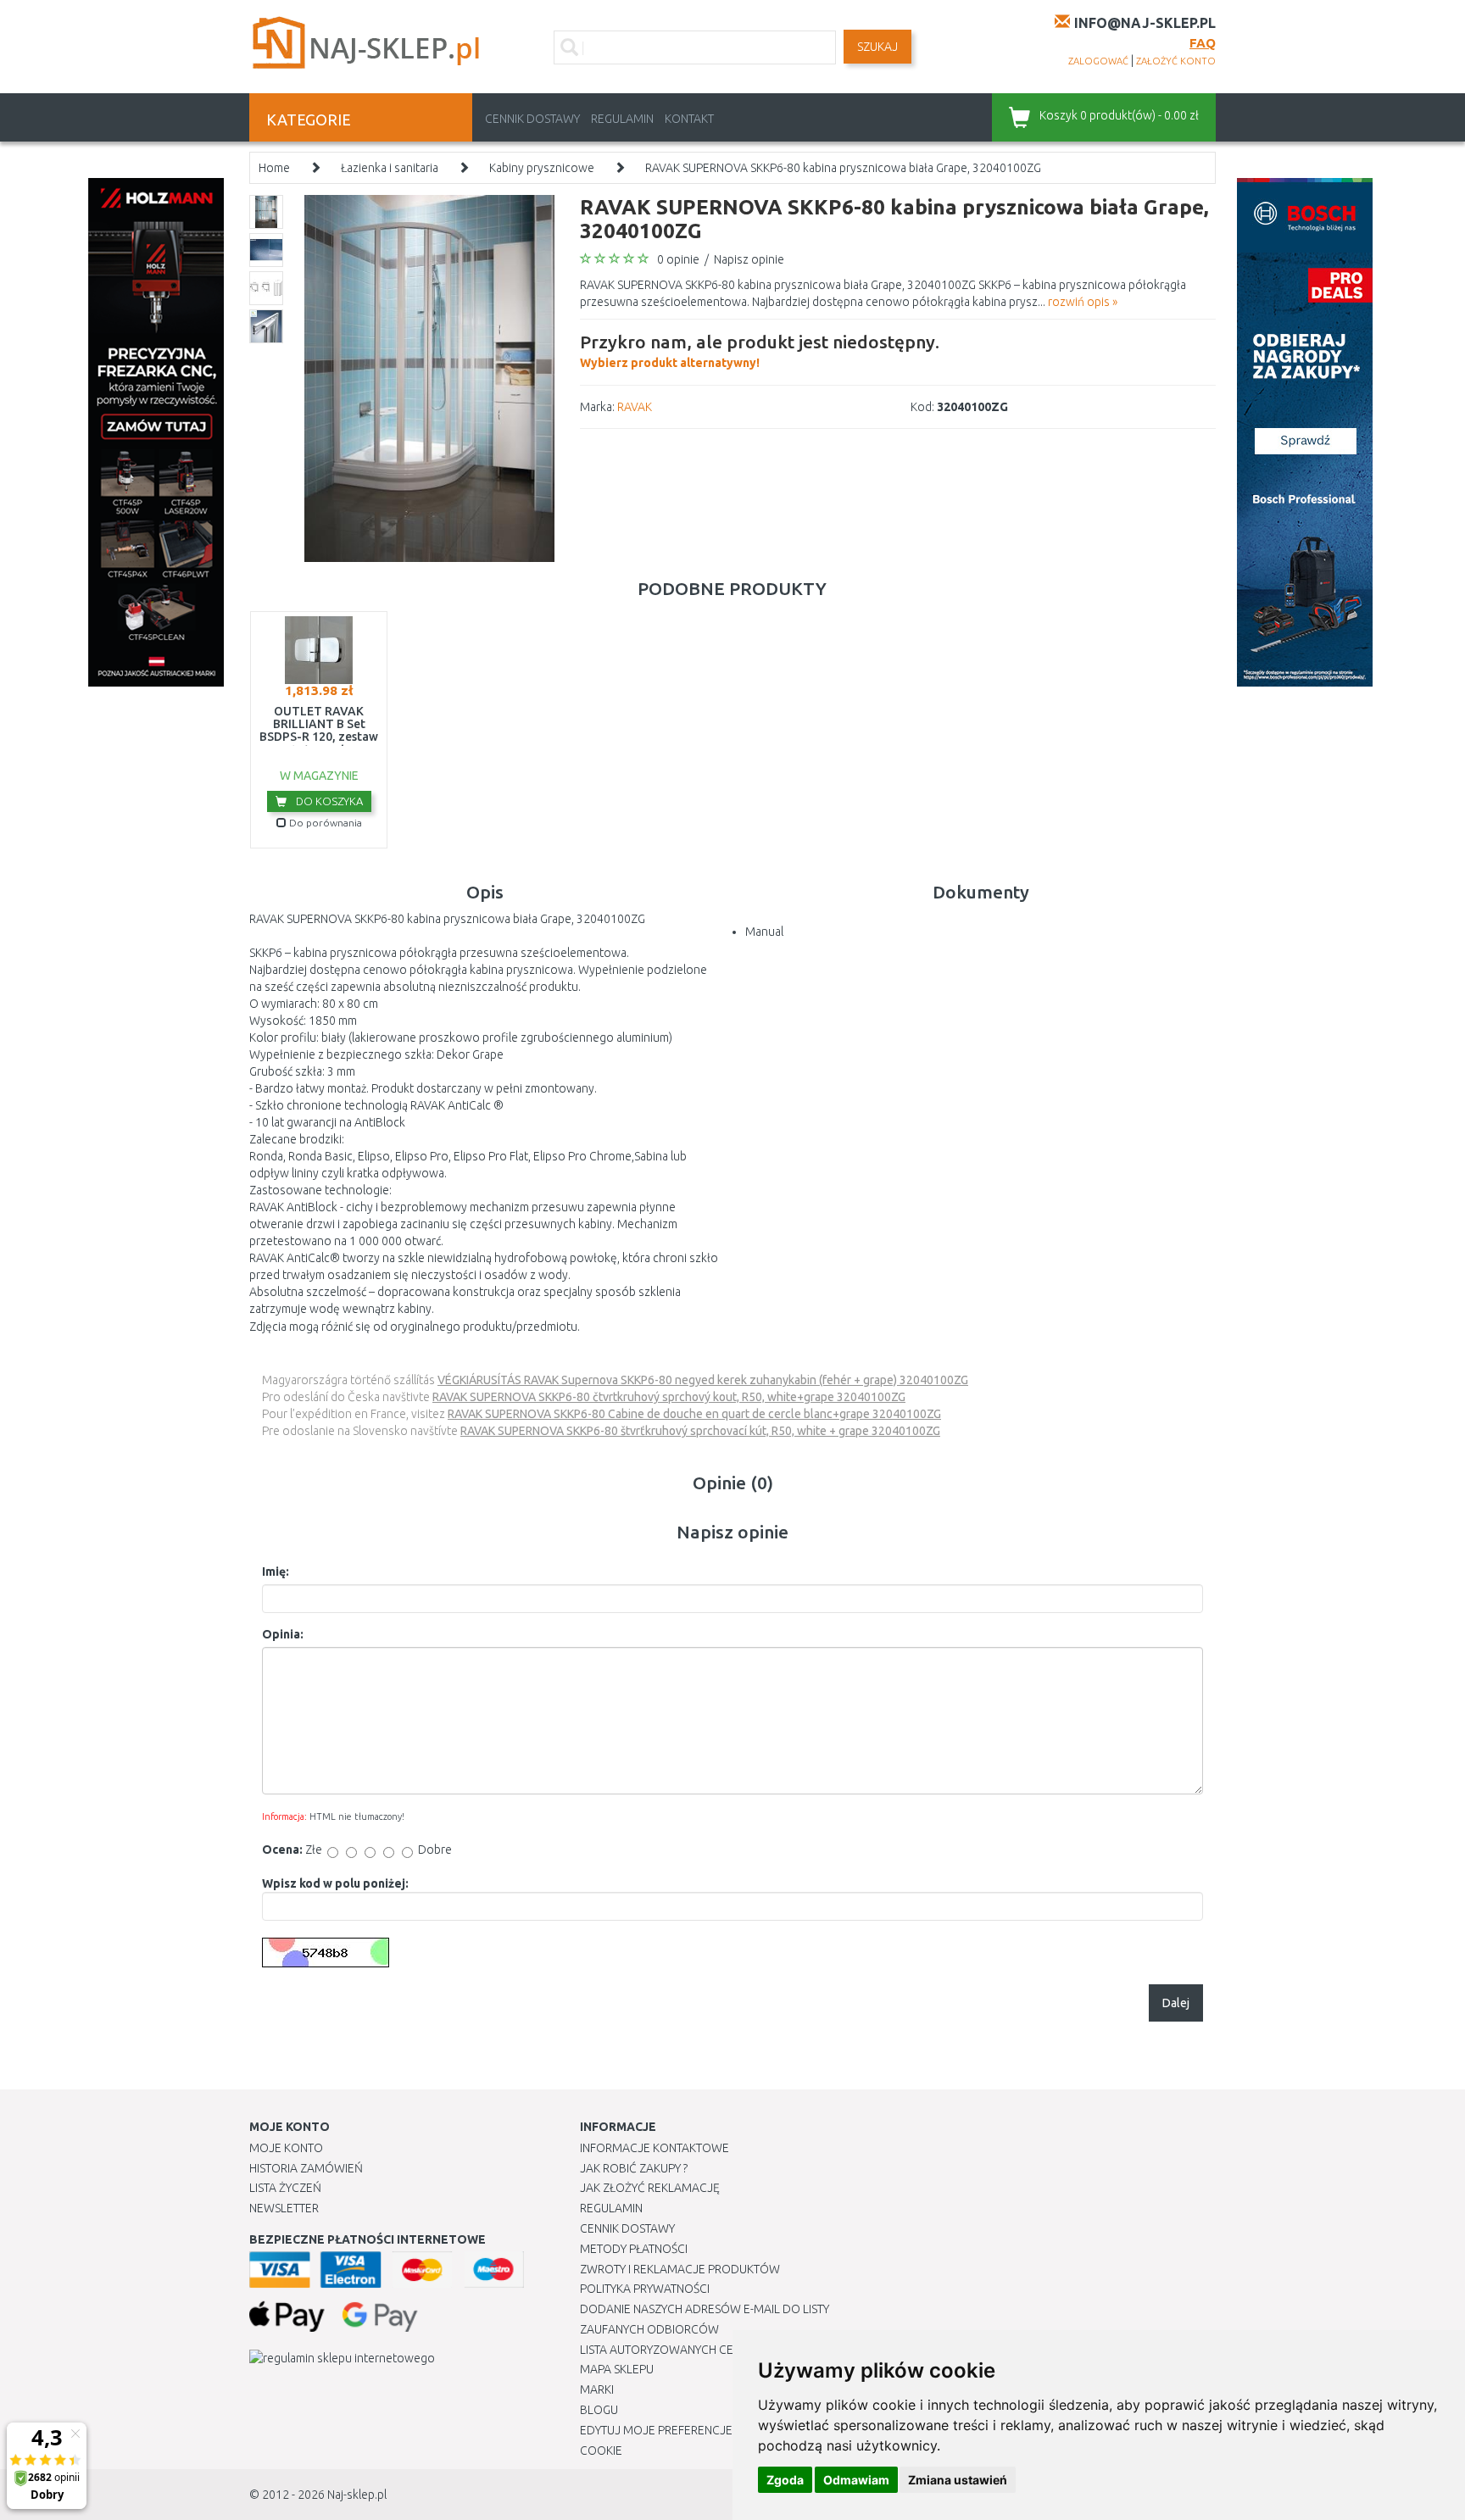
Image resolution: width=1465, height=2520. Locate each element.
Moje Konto (286, 2148)
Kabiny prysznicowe (542, 168)
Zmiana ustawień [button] (958, 2480)
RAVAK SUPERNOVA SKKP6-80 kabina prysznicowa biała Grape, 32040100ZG (843, 168)
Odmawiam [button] (856, 2480)
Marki (597, 2389)
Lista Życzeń (285, 2188)
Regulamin (622, 119)
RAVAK (635, 407)
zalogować (1098, 61)
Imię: (276, 1572)
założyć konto (1176, 61)
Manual (764, 932)
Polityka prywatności (645, 2289)
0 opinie (678, 259)
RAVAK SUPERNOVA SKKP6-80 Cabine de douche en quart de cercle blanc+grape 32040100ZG (694, 1414)
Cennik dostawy (532, 119)
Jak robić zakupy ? (634, 2168)
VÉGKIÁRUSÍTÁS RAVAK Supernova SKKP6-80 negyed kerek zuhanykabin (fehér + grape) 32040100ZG (703, 1380)
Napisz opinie (749, 259)
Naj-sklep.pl (357, 2495)
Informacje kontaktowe (655, 2148)
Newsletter (284, 2208)
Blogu (599, 2410)
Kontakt (689, 119)
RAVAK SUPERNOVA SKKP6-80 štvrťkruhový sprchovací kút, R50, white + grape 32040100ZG (700, 1431)
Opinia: (283, 1634)
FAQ (1203, 43)
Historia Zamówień (306, 2168)
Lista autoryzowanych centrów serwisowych (719, 2350)
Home (274, 168)
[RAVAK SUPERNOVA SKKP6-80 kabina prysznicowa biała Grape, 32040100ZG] (429, 377)
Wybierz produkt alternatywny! (760, 350)
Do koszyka (328, 801)
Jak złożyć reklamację (650, 2188)
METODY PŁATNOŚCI (634, 2249)
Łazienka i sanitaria (390, 168)
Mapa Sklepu (617, 2369)
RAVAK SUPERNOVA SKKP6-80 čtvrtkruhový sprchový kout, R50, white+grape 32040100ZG (669, 1397)
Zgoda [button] (785, 2480)
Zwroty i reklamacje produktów (680, 2269)
